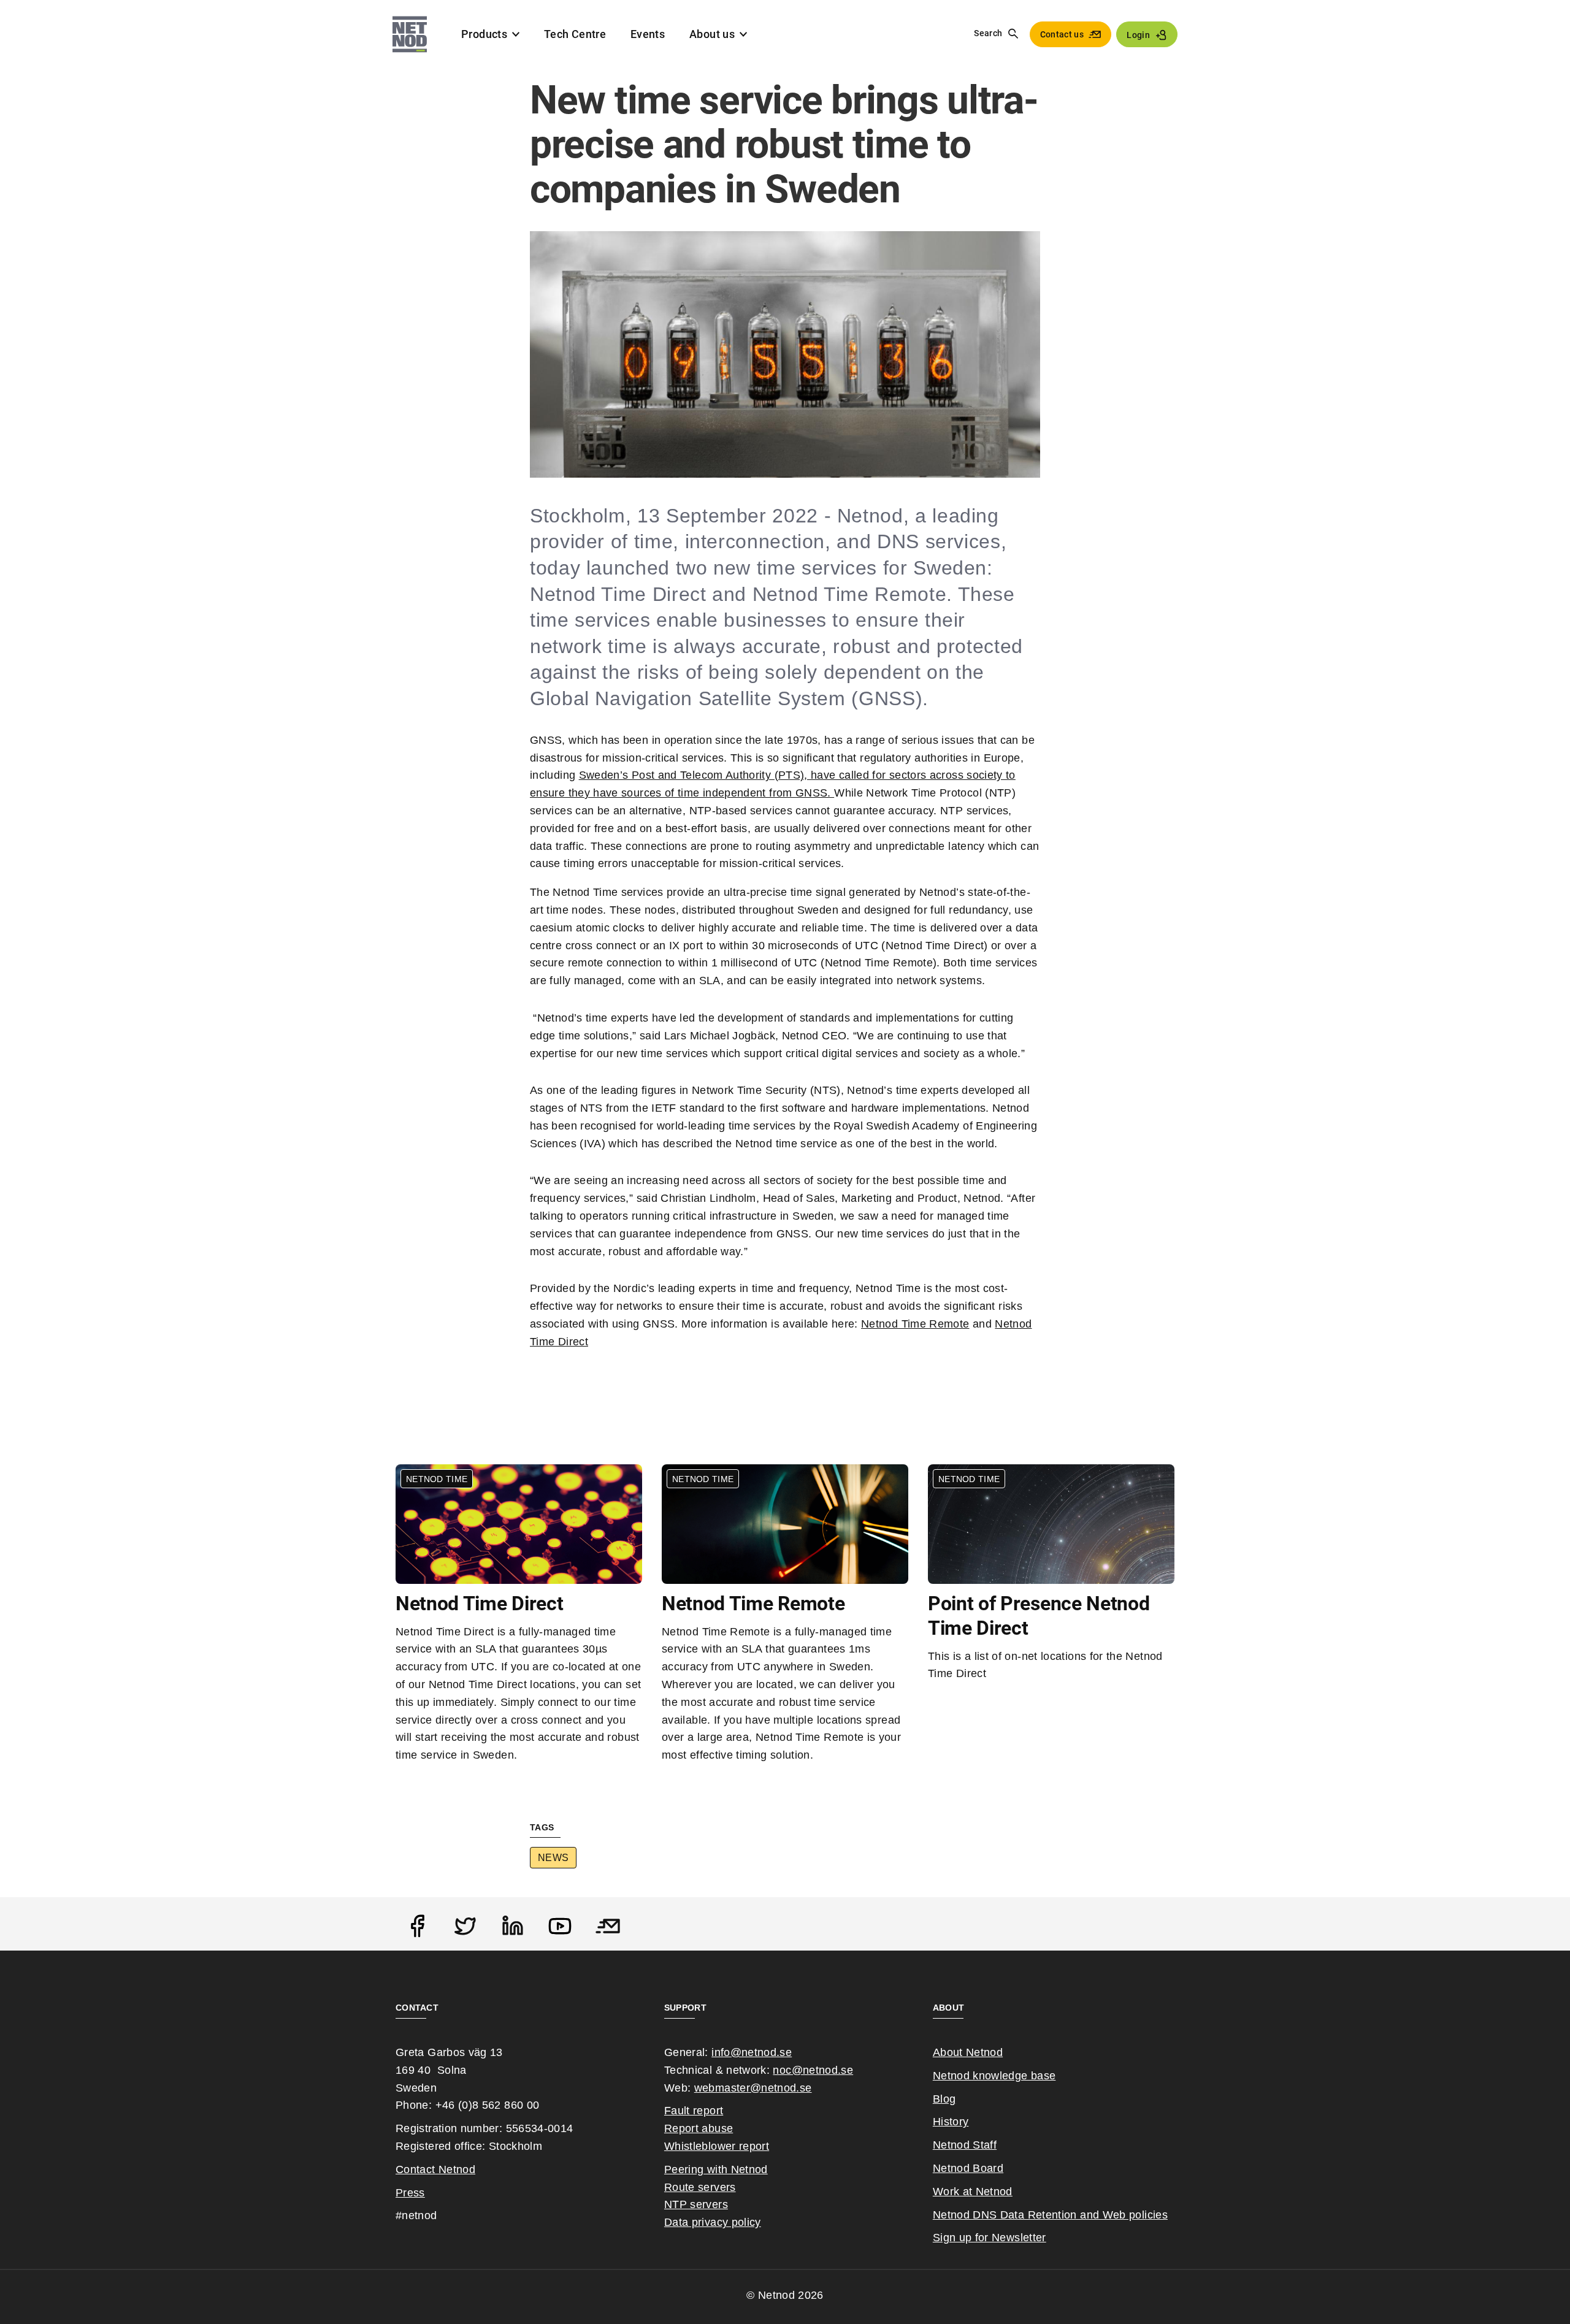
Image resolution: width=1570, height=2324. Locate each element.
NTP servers (696, 2204)
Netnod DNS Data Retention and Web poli (1040, 2215)
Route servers (700, 2187)
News (553, 1858)
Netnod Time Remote (915, 1324)
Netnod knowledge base (994, 2076)
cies (1158, 2215)
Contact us (1062, 34)
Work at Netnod (973, 2192)
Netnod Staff (965, 2145)
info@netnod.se (752, 2052)
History (951, 2122)
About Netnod (968, 2052)
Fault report (694, 2111)
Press (410, 2193)
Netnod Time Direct (479, 1603)
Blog (944, 2099)
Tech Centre (575, 34)
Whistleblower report (717, 2146)
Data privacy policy (713, 2222)
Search (988, 33)
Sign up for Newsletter (990, 2238)
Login (1138, 35)
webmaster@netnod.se (753, 2088)
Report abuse (699, 2128)
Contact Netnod (435, 2169)
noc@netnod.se (813, 2070)
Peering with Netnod (716, 2169)
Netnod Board (968, 2168)
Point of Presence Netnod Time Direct (1039, 1616)
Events (648, 34)
